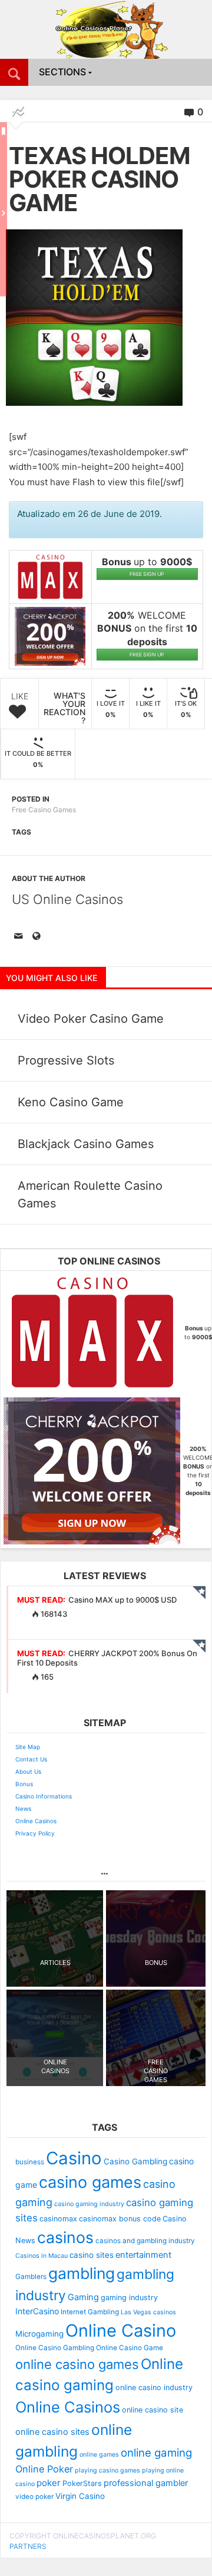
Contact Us (31, 1759)
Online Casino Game (130, 2348)
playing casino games (107, 2470)
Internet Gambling (90, 2312)
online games (99, 2455)
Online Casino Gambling (55, 2348)
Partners (28, 2546)
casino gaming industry (89, 2204)
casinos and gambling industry (145, 2241)
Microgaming (39, 2334)
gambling (82, 2273)
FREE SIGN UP (147, 574)
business (30, 2162)
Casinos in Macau (42, 2256)
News (23, 1808)
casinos (65, 2237)
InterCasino (37, 2311)
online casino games (77, 2364)
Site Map (28, 1747)
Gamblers (31, 2277)
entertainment (143, 2255)
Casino (74, 2158)
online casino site (153, 2410)
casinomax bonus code (120, 2219)
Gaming (83, 2297)
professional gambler (146, 2483)
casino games (90, 2182)
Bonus (24, 1784)
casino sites (92, 2255)
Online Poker (44, 2469)
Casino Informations (44, 1796)
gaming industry (129, 2298)
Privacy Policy (35, 1833)
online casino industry (154, 2388)
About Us (28, 1771)
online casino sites (52, 2432)
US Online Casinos (67, 899)
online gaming (156, 2452)
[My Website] (38, 937)
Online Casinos (36, 1821)
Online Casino (121, 2330)
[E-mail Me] (21, 937)
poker (49, 2483)
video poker (34, 2497)
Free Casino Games (44, 810)
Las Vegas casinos (148, 2312)
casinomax (58, 2219)
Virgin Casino (80, 2496)
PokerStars (82, 2483)
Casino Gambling (135, 2161)
